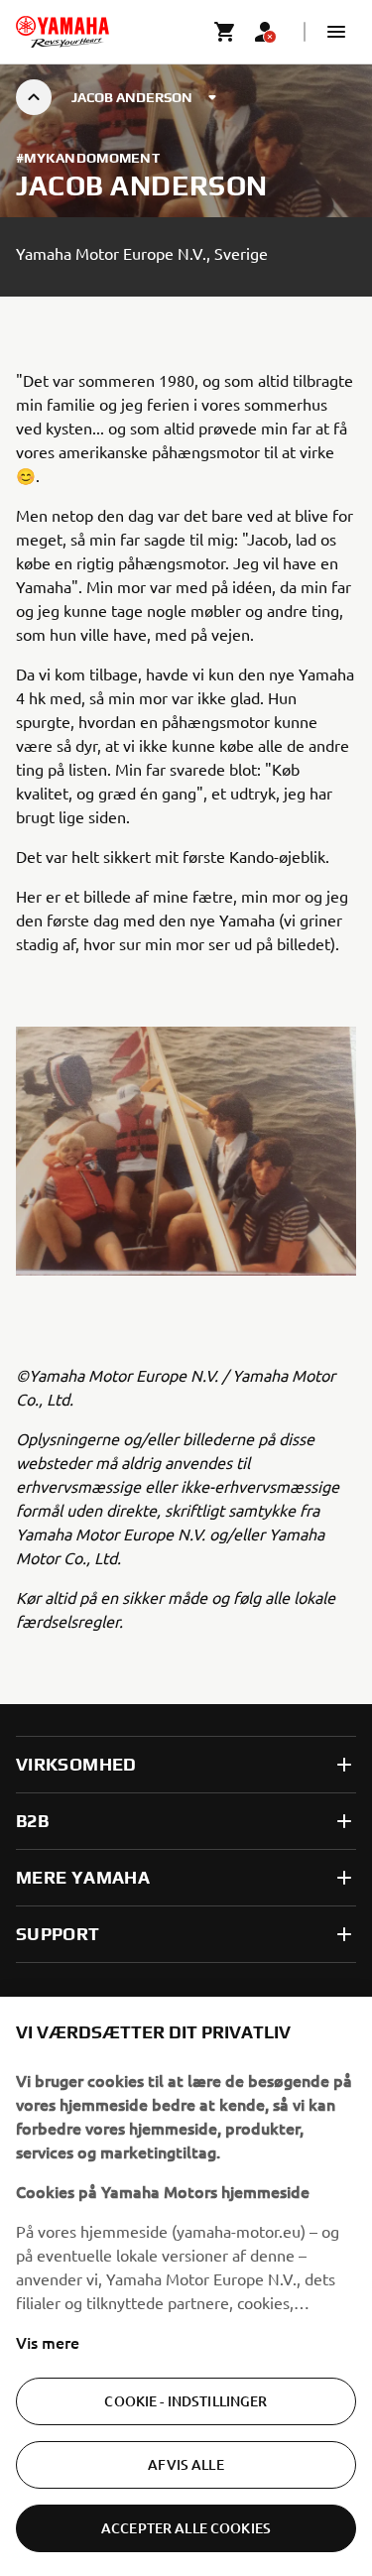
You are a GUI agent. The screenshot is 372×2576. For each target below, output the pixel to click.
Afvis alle (186, 2464)
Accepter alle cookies (186, 2528)
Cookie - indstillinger (186, 2401)
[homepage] (62, 32)
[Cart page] (225, 32)
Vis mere (48, 2342)
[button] (336, 32)
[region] (186, 2286)
